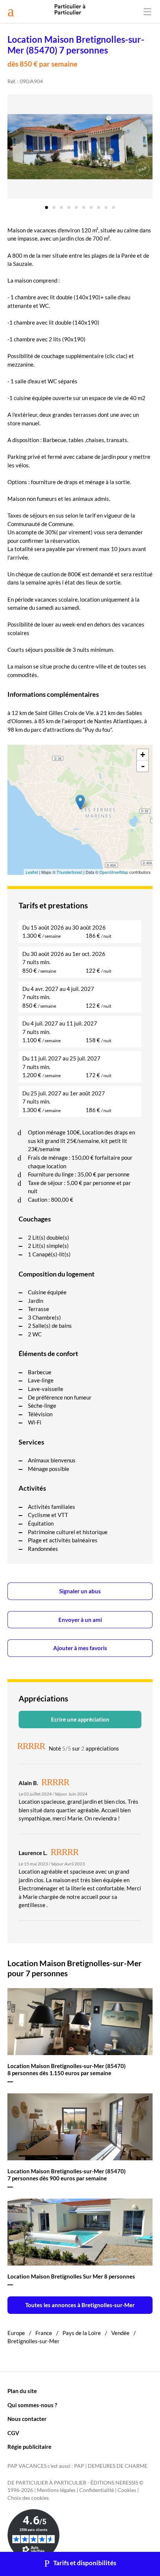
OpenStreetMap (114, 872)
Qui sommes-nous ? (32, 2405)
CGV (13, 2433)
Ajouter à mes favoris (80, 1648)
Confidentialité (97, 2490)
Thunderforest (69, 872)
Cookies (127, 2490)
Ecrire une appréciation (80, 1719)
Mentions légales (56, 2490)
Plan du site (22, 2391)
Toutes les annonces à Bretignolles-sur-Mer (80, 2305)
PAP (79, 2466)
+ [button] (143, 755)
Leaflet (32, 872)
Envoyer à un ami (80, 1620)
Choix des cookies (28, 2498)
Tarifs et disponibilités (85, 2563)
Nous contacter (27, 2419)
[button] (47, 205)
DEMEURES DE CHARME (118, 2466)
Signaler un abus (80, 1591)
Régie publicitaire (29, 2447)
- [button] (143, 766)
